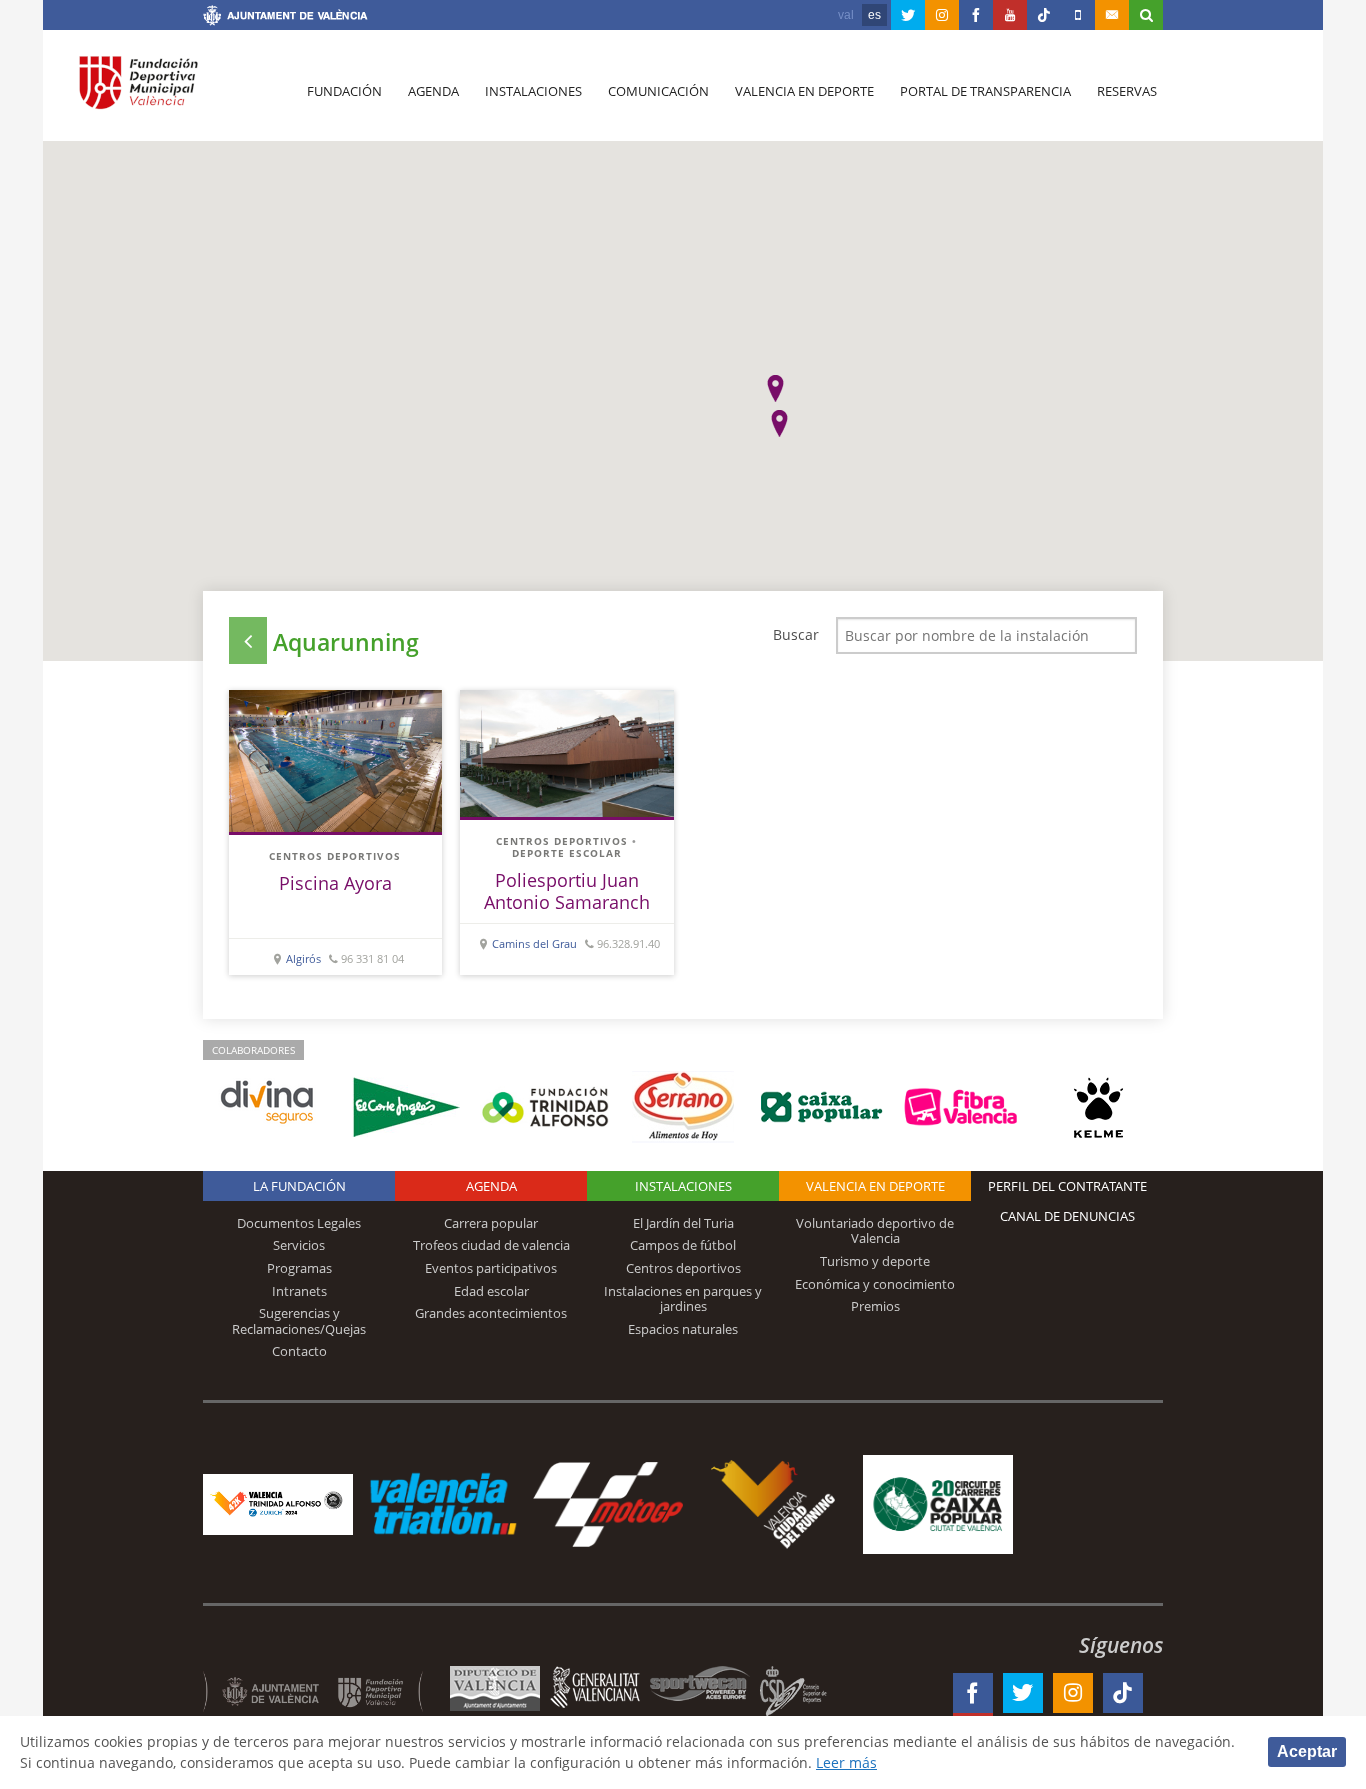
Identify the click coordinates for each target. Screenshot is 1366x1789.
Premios (875, 1306)
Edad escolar (491, 1291)
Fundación (344, 91)
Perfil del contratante (1067, 1186)
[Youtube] (1010, 15)
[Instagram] (942, 15)
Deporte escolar (567, 853)
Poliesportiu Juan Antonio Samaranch (567, 891)
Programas (299, 1268)
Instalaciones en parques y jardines (683, 1299)
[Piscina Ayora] (335, 761)
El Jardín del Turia (683, 1223)
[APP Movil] (1078, 15)
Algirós (303, 958)
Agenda (433, 91)
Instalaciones (533, 91)
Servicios (299, 1245)
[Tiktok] (1044, 15)
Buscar (796, 634)
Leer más (846, 1762)
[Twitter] (908, 15)
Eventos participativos (491, 1268)
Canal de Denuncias (1067, 1216)
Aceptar (1307, 1751)
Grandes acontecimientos (491, 1313)
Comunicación (658, 91)
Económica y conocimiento (875, 1284)
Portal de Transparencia (985, 91)
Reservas (1127, 91)
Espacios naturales (683, 1329)
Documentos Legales (299, 1223)
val (846, 15)
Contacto (299, 1351)
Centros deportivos (335, 856)
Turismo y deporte (875, 1261)
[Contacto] (1112, 15)
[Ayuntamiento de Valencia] (285, 18)
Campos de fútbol (683, 1245)
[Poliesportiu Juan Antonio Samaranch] (566, 753)
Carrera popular (491, 1223)
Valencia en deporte (804, 91)
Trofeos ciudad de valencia (491, 1245)
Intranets (299, 1291)
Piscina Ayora (335, 883)
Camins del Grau (534, 943)
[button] (775, 388)
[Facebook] (976, 15)
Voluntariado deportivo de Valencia (875, 1231)
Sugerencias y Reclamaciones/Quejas (299, 1321)
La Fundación (299, 1186)
